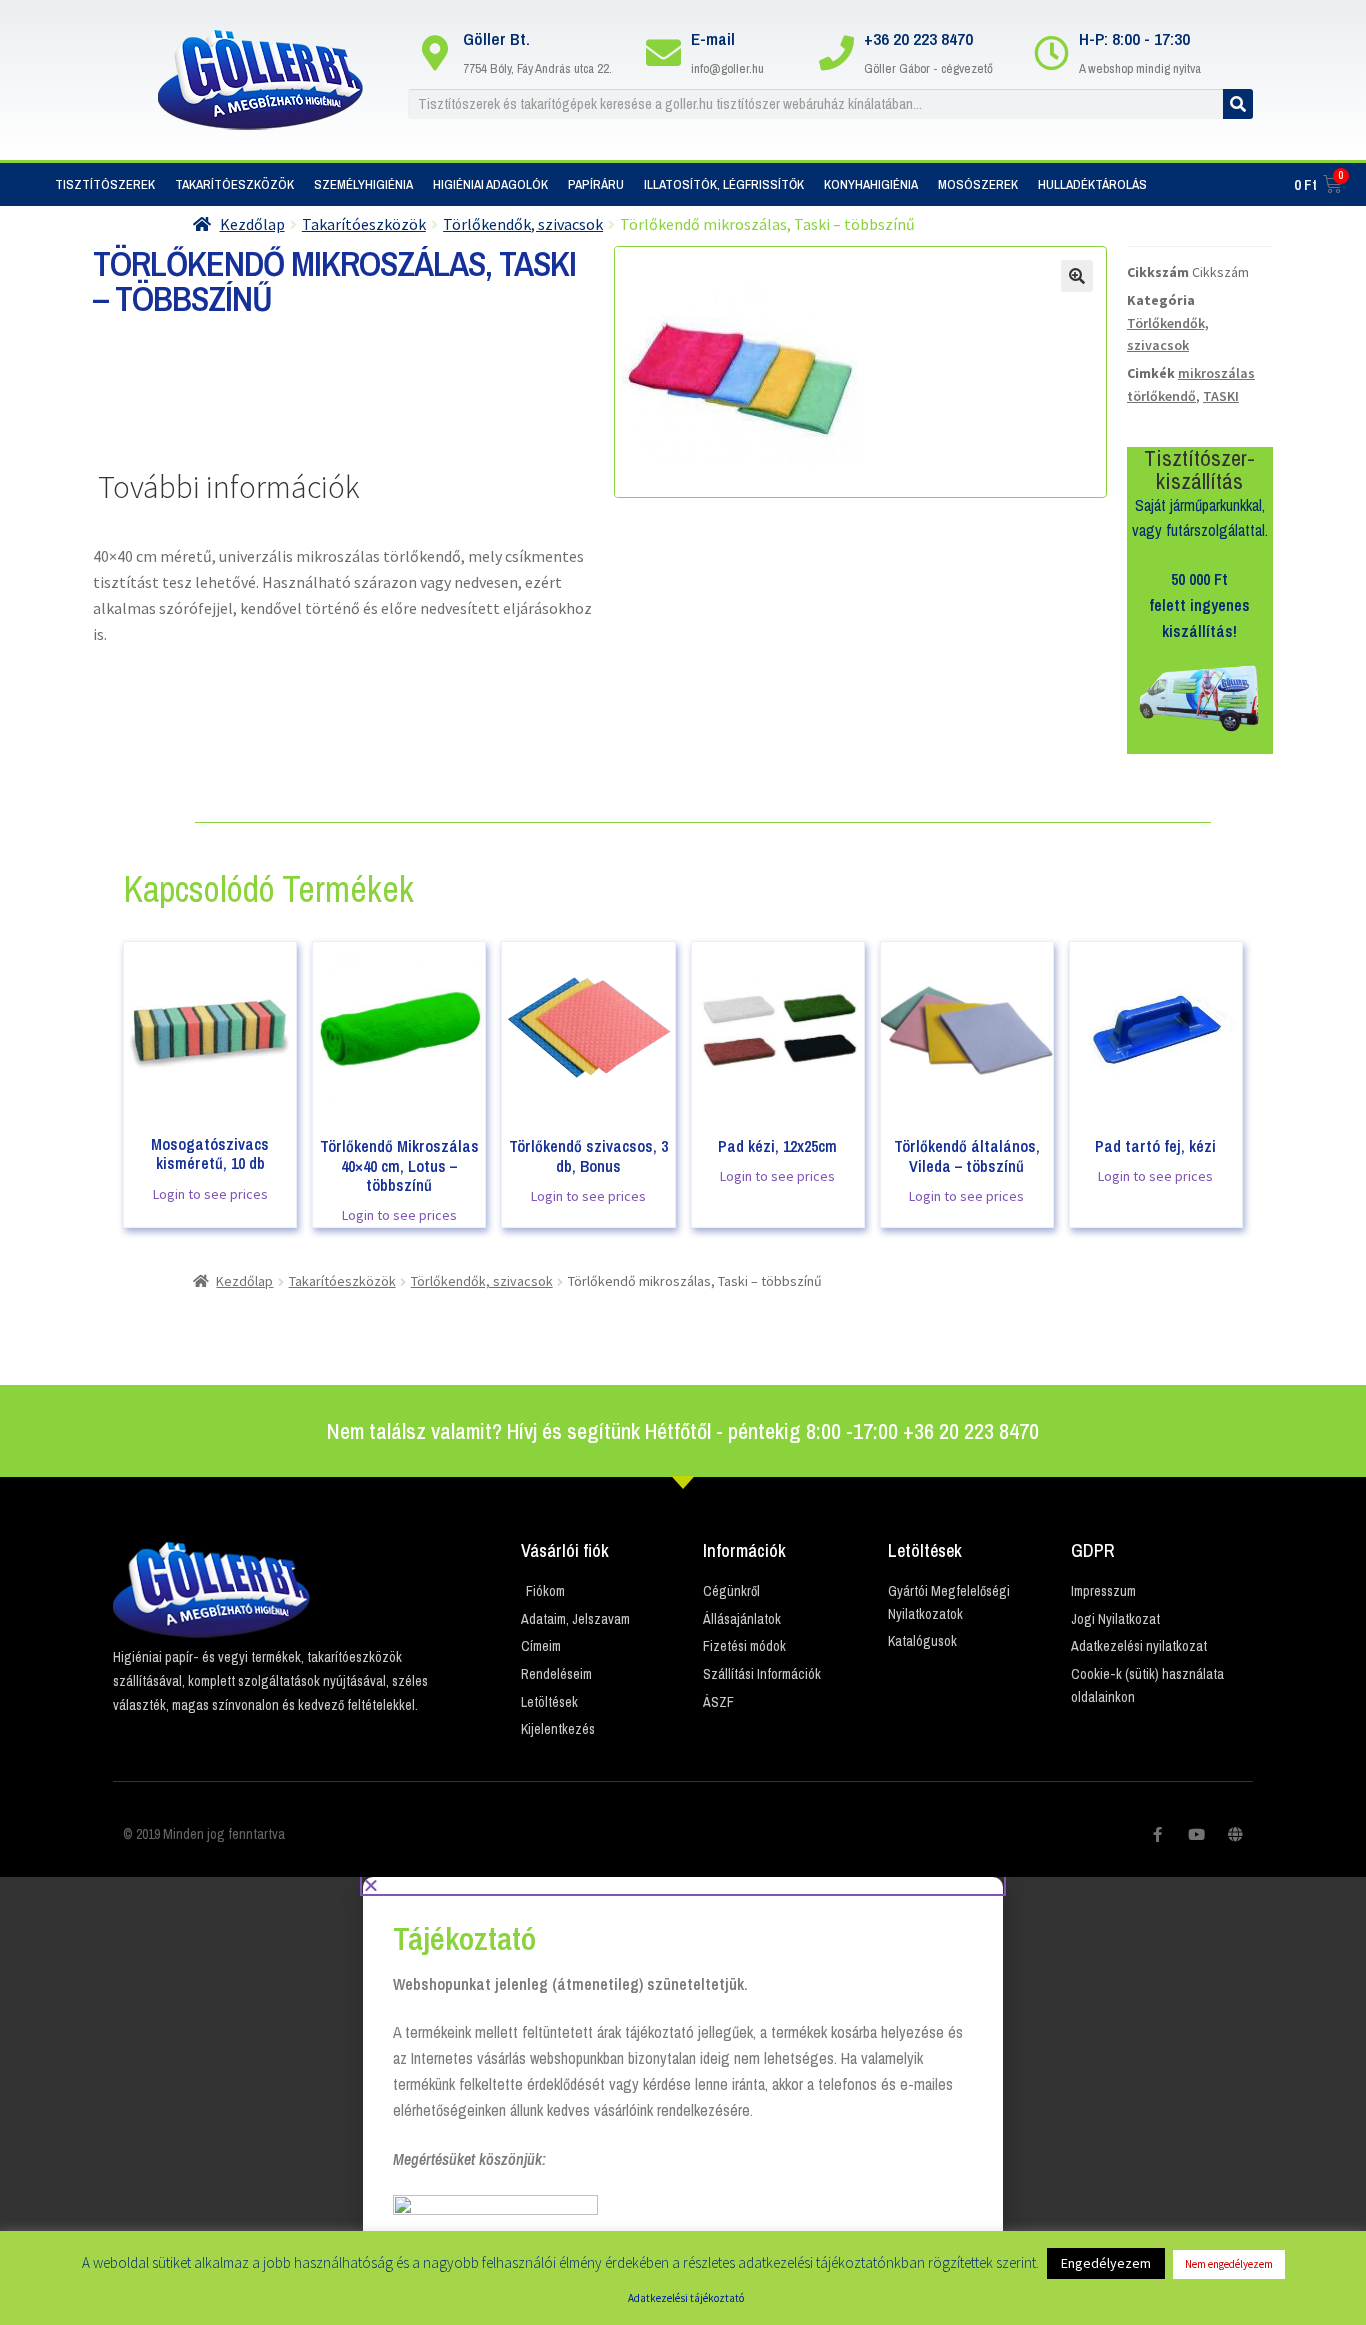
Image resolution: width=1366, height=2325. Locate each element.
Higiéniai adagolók (490, 184)
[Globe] (1235, 1834)
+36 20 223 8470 (918, 38)
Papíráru (596, 184)
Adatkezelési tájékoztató (686, 2298)
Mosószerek (978, 184)
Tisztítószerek (105, 184)
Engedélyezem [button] (1106, 2263)
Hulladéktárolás (1092, 184)
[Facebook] (1157, 1834)
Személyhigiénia (363, 184)
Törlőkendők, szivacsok (523, 224)
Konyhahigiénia (871, 184)
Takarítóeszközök (234, 184)
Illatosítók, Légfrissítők (724, 184)
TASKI (1221, 396)
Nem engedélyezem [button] (1229, 2264)
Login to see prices (210, 1194)
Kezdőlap (252, 224)
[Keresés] (1238, 104)
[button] (683, 1885)
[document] (683, 2101)
